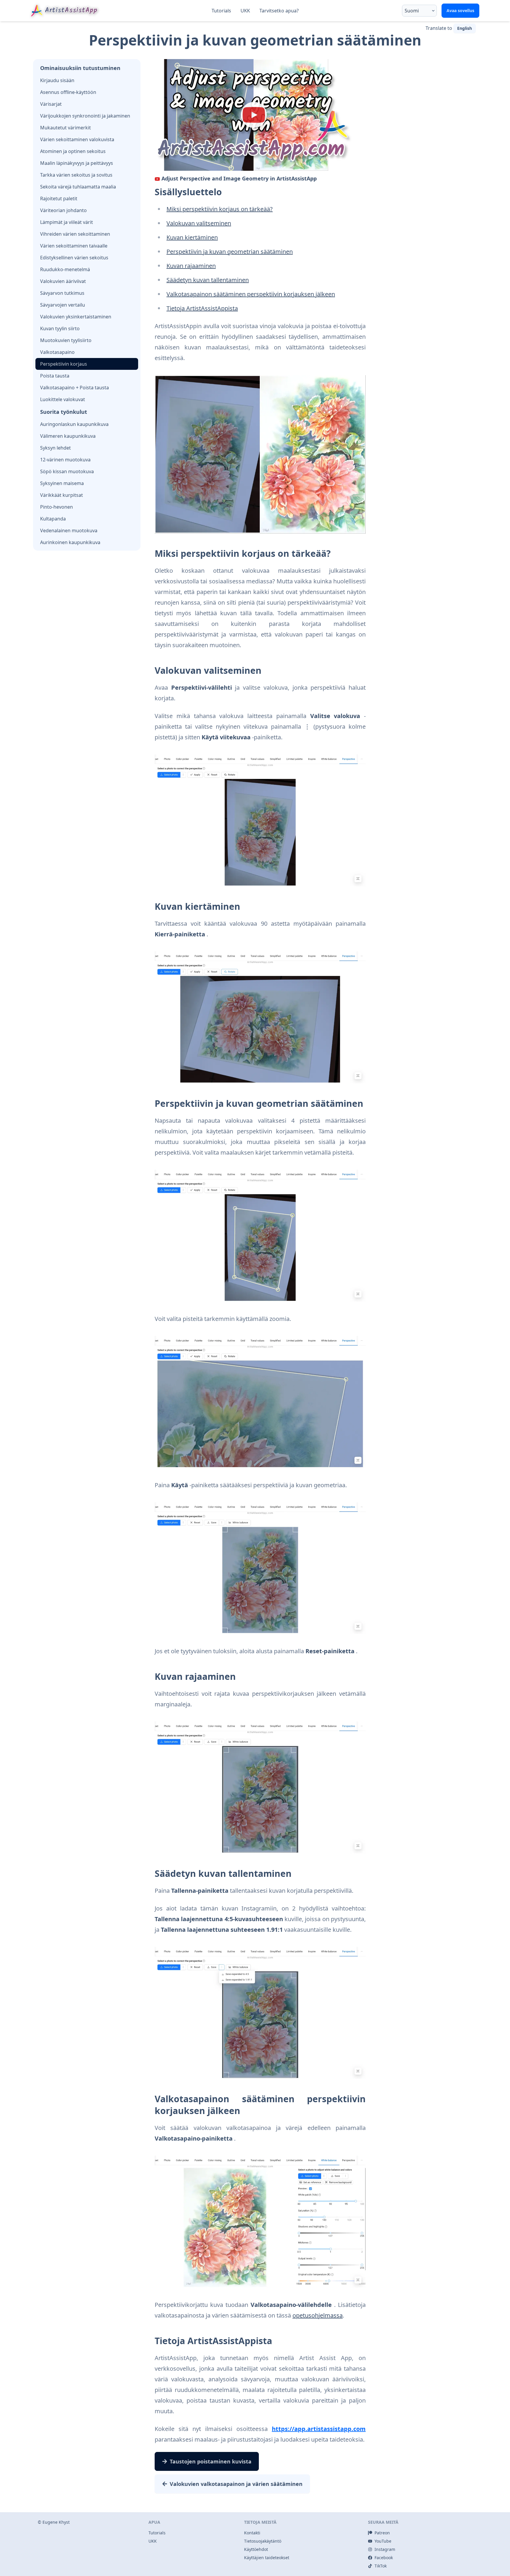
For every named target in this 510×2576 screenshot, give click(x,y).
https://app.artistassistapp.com (319, 2429)
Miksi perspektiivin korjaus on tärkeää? (220, 209)
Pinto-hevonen (57, 507)
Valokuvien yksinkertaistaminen (76, 317)
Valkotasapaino (57, 352)
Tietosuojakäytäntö (263, 2541)
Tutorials (221, 11)
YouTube (383, 2541)
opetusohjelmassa (318, 2315)
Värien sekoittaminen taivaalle (74, 246)
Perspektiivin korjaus (64, 364)
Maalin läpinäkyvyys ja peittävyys (77, 163)
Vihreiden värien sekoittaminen (75, 234)
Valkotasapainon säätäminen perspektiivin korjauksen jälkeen (251, 294)
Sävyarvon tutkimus (62, 293)
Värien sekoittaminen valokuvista (77, 139)
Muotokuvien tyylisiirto (66, 340)
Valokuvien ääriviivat (63, 281)
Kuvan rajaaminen (191, 266)
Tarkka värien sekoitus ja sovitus (76, 175)
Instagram (385, 2549)
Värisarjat (51, 104)
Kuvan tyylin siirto (60, 328)
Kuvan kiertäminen (192, 237)
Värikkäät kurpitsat (62, 495)
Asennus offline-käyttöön (68, 92)
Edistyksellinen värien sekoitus (74, 258)
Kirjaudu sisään (57, 80)
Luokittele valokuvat (63, 399)
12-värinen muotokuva (65, 460)
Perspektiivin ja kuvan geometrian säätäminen (230, 252)
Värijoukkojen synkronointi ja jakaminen (85, 116)
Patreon (382, 2533)
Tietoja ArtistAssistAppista (202, 308)
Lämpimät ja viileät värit (67, 222)
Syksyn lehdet (55, 448)
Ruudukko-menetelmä (65, 269)
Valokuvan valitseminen (199, 223)
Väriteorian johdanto (63, 210)
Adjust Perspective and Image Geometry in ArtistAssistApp (239, 178)
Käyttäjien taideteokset (267, 2558)
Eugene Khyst (56, 2522)
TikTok (381, 2566)
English (465, 28)
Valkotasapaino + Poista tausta (75, 388)
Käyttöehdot (256, 2549)
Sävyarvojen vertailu (63, 305)
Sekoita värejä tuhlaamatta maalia (78, 187)
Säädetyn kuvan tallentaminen (208, 280)
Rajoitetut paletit (59, 198)
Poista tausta (55, 376)
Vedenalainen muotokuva (69, 531)
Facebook (384, 2558)
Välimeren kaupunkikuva (68, 436)
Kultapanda (53, 519)
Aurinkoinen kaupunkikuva (70, 542)
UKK (245, 11)
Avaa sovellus (460, 10)
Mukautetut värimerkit (66, 128)
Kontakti (252, 2533)
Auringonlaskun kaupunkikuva (74, 424)
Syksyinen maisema (62, 483)
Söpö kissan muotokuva (67, 471)
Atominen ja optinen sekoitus (73, 151)
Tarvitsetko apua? (279, 11)
